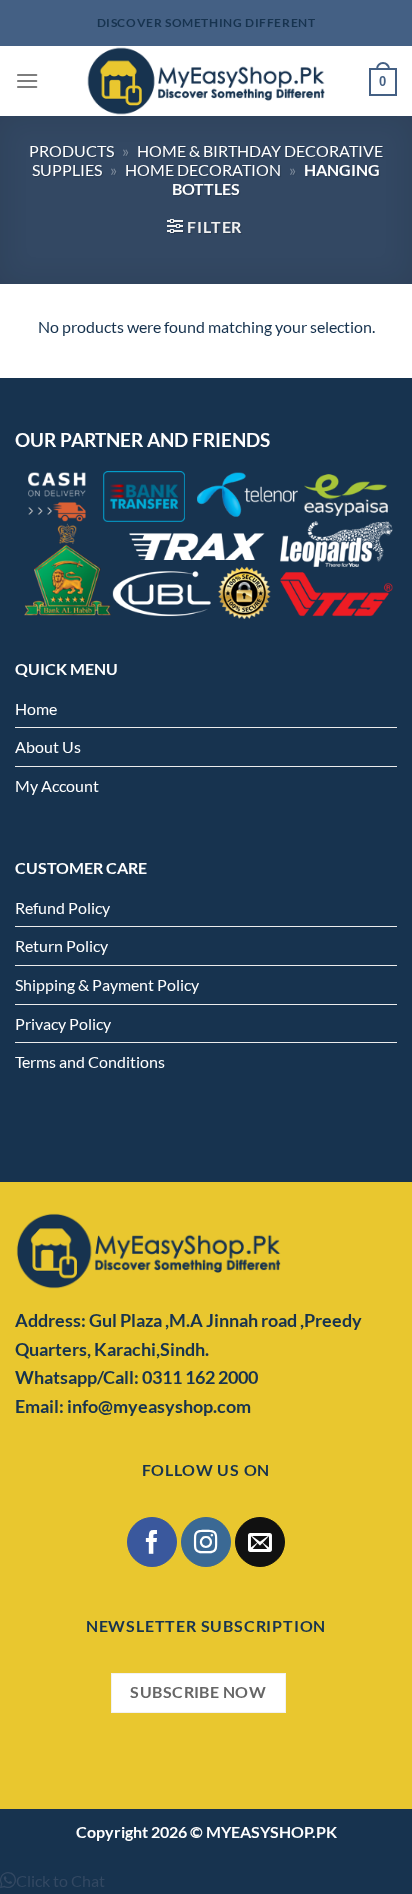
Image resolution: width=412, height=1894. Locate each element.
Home (36, 708)
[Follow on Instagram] (205, 1541)
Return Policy (61, 945)
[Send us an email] (259, 1541)
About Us (48, 746)
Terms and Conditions (90, 1061)
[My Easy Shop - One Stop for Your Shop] (206, 81)
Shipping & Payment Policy (107, 984)
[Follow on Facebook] (151, 1541)
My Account (57, 785)
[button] (52, 1880)
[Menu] (27, 80)
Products (71, 150)
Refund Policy (62, 907)
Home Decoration (203, 169)
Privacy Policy (63, 1023)
